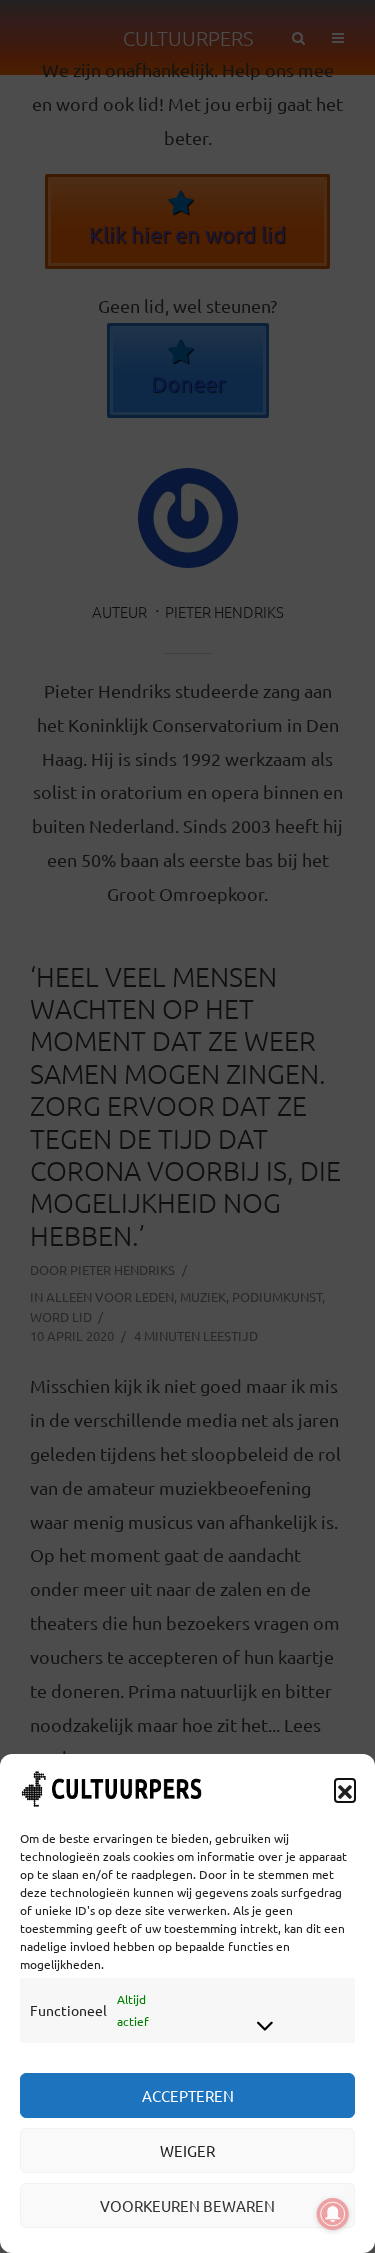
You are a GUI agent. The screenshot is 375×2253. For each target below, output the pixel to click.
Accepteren (188, 2095)
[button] (345, 1789)
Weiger (187, 2150)
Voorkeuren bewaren (187, 2205)
